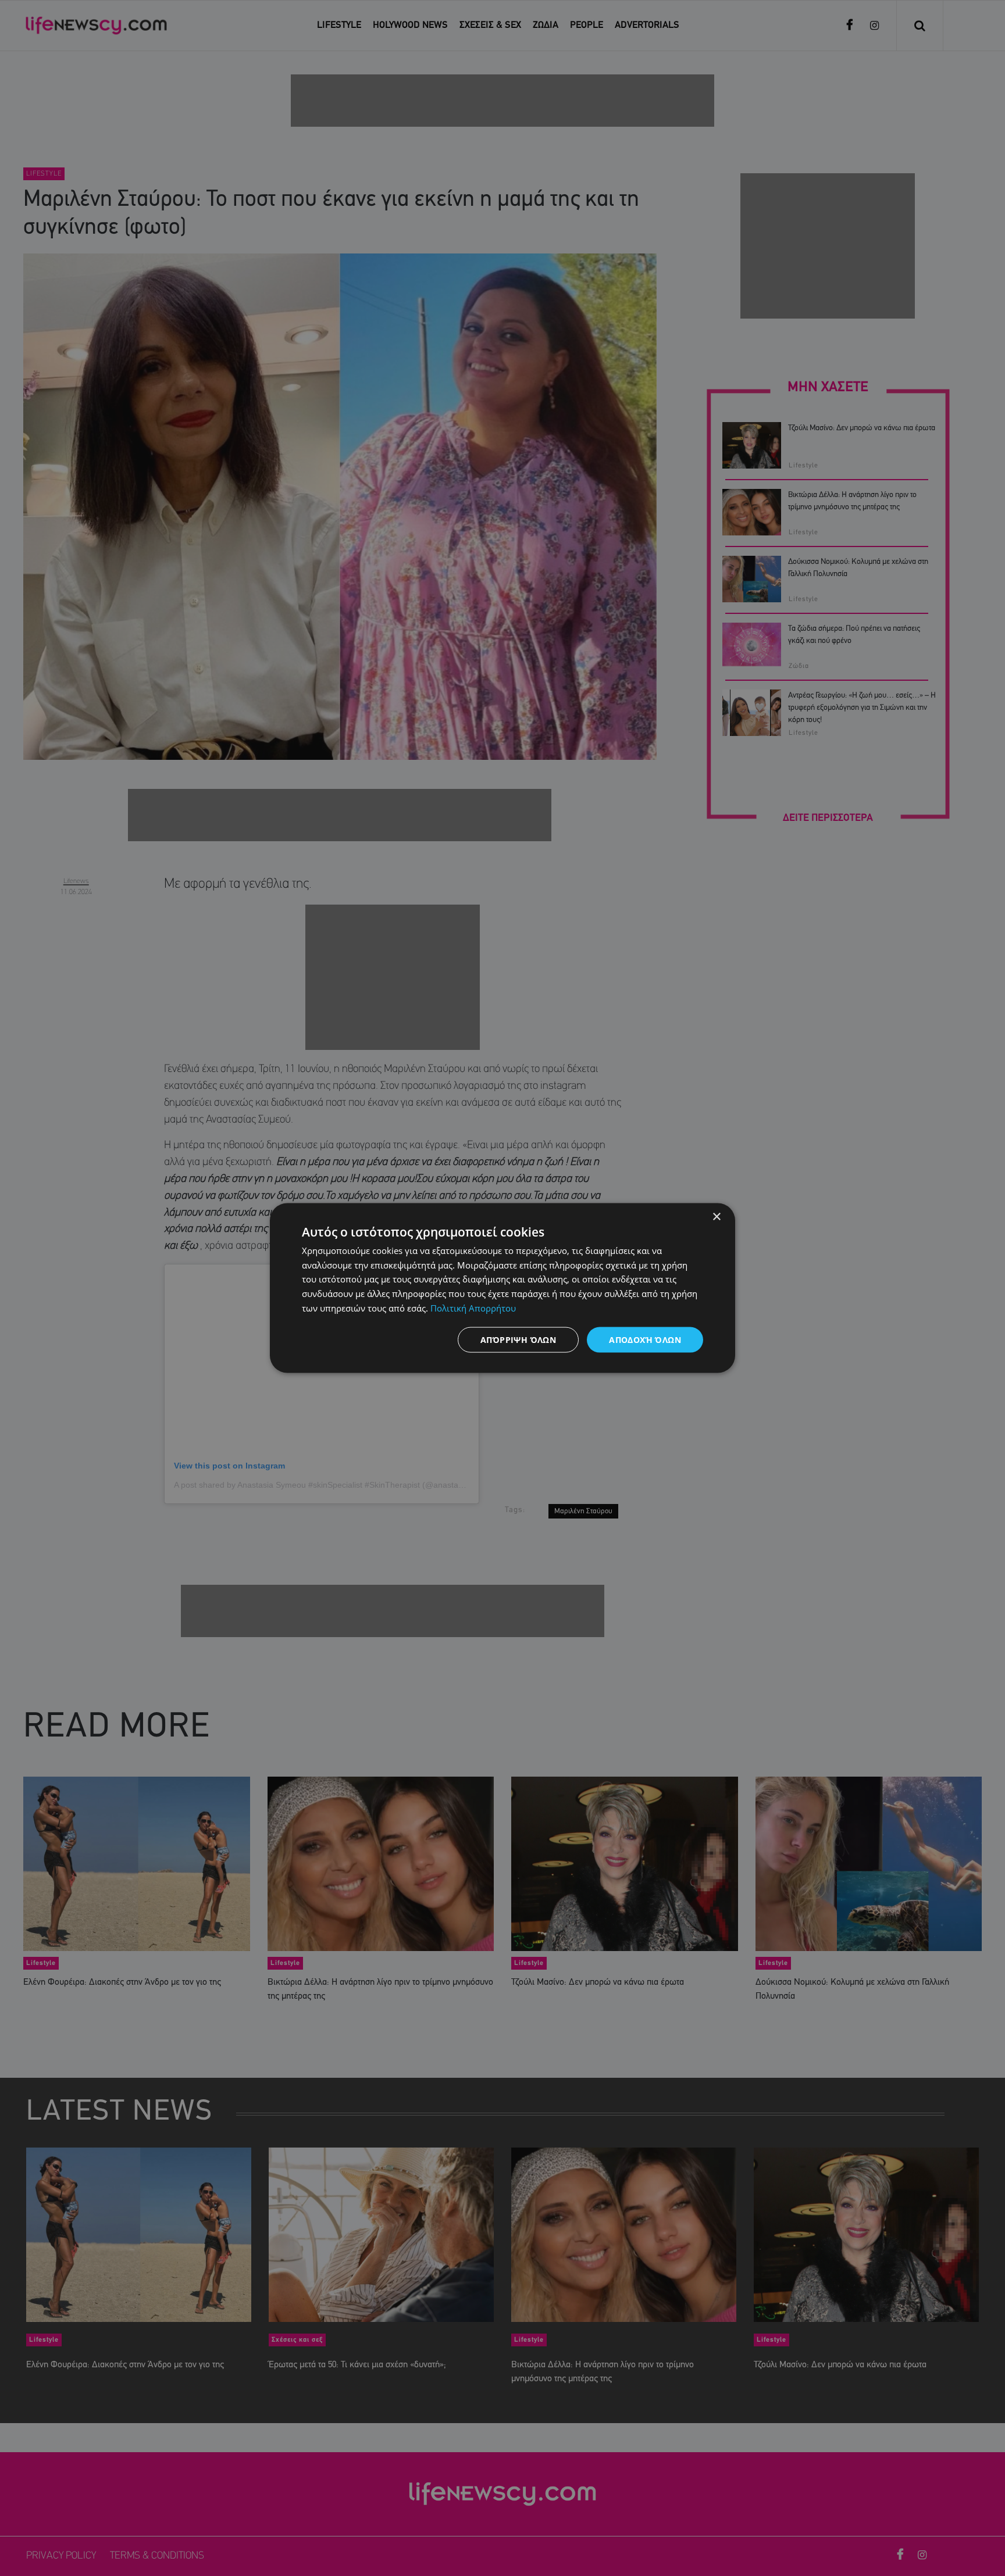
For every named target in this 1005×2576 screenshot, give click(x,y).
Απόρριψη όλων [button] (518, 1339)
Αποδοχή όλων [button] (645, 1339)
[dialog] (502, 1288)
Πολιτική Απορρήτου (473, 1307)
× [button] (716, 1216)
